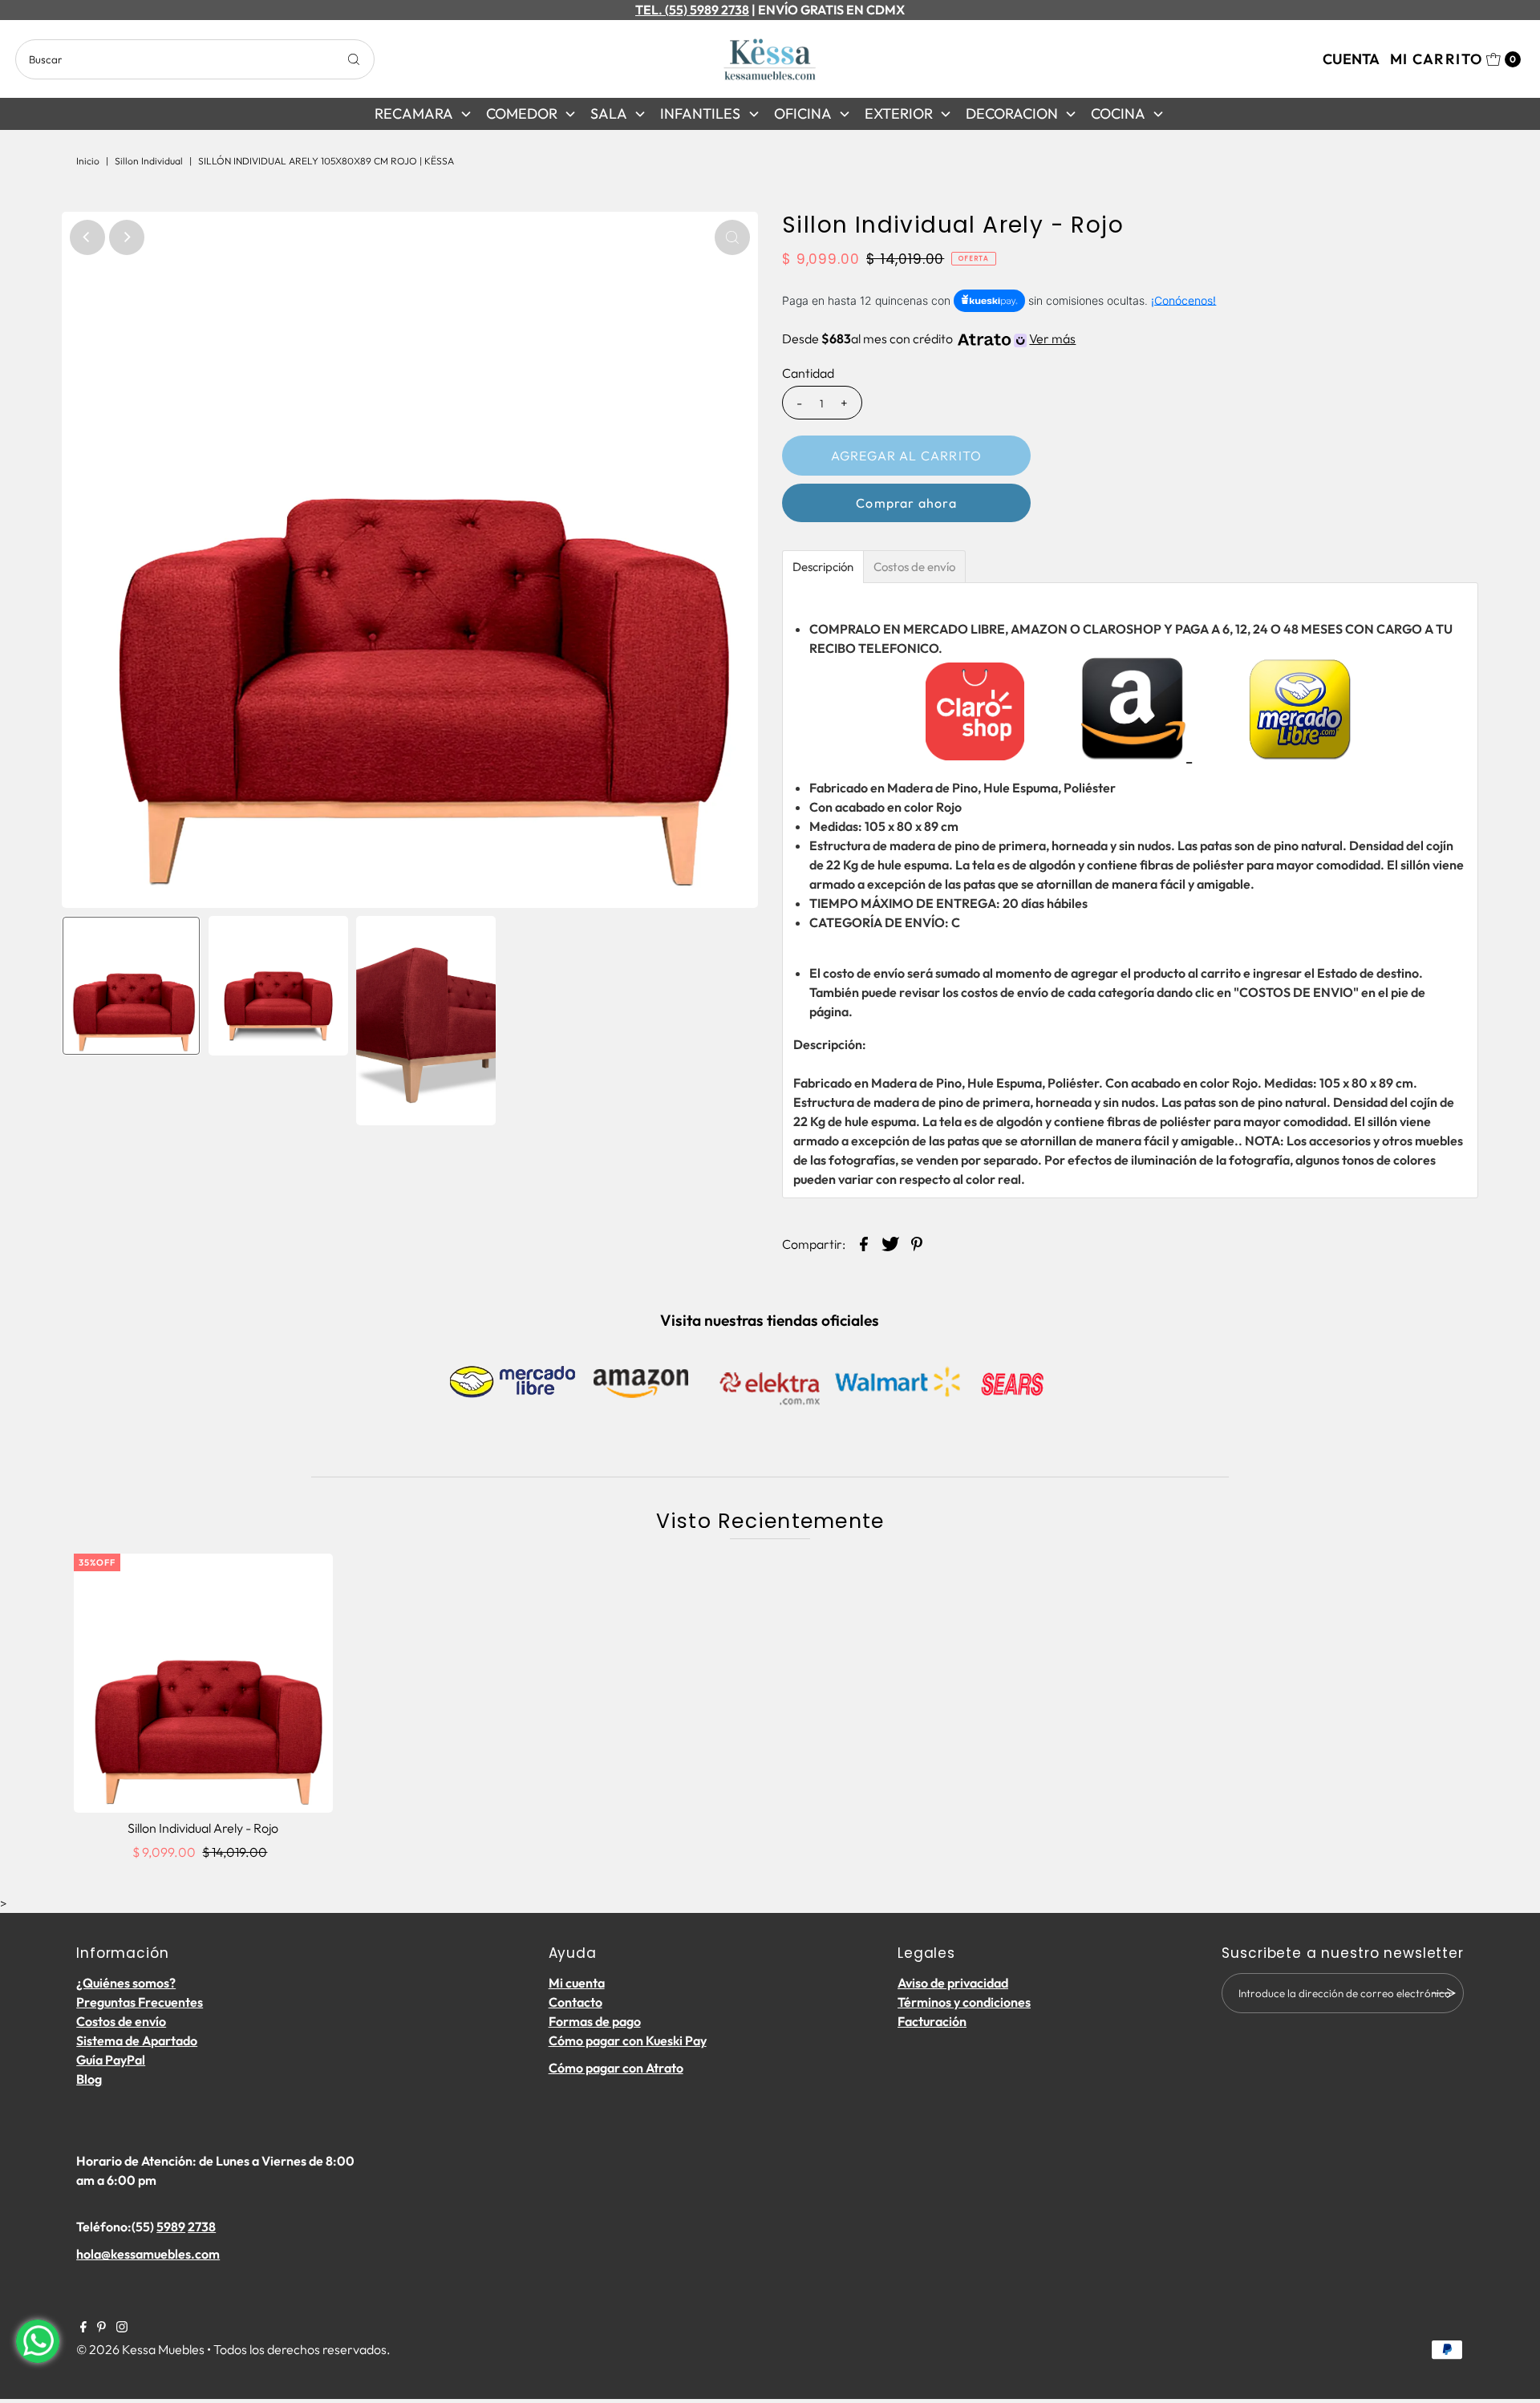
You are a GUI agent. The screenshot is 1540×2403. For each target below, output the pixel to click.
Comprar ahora (906, 503)
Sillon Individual (149, 161)
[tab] (823, 567)
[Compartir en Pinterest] (917, 1242)
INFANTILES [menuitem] (700, 113)
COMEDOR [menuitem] (522, 113)
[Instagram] (122, 2328)
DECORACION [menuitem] (1012, 113)
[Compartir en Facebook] (864, 1242)
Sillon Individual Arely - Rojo (203, 1828)
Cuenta (1351, 59)
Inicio (88, 161)
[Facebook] (83, 2328)
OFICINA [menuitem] (803, 113)
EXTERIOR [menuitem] (899, 113)
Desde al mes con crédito (929, 338)
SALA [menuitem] (609, 113)
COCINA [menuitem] (1118, 113)
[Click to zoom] (732, 237)
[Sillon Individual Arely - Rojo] (203, 1683)
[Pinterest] (101, 2328)
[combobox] (195, 59)
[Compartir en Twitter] (890, 1242)
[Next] (127, 237)
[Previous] (87, 237)
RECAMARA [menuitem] (414, 113)
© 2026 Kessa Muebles (140, 2349)
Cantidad (808, 373)
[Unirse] (1444, 1993)
